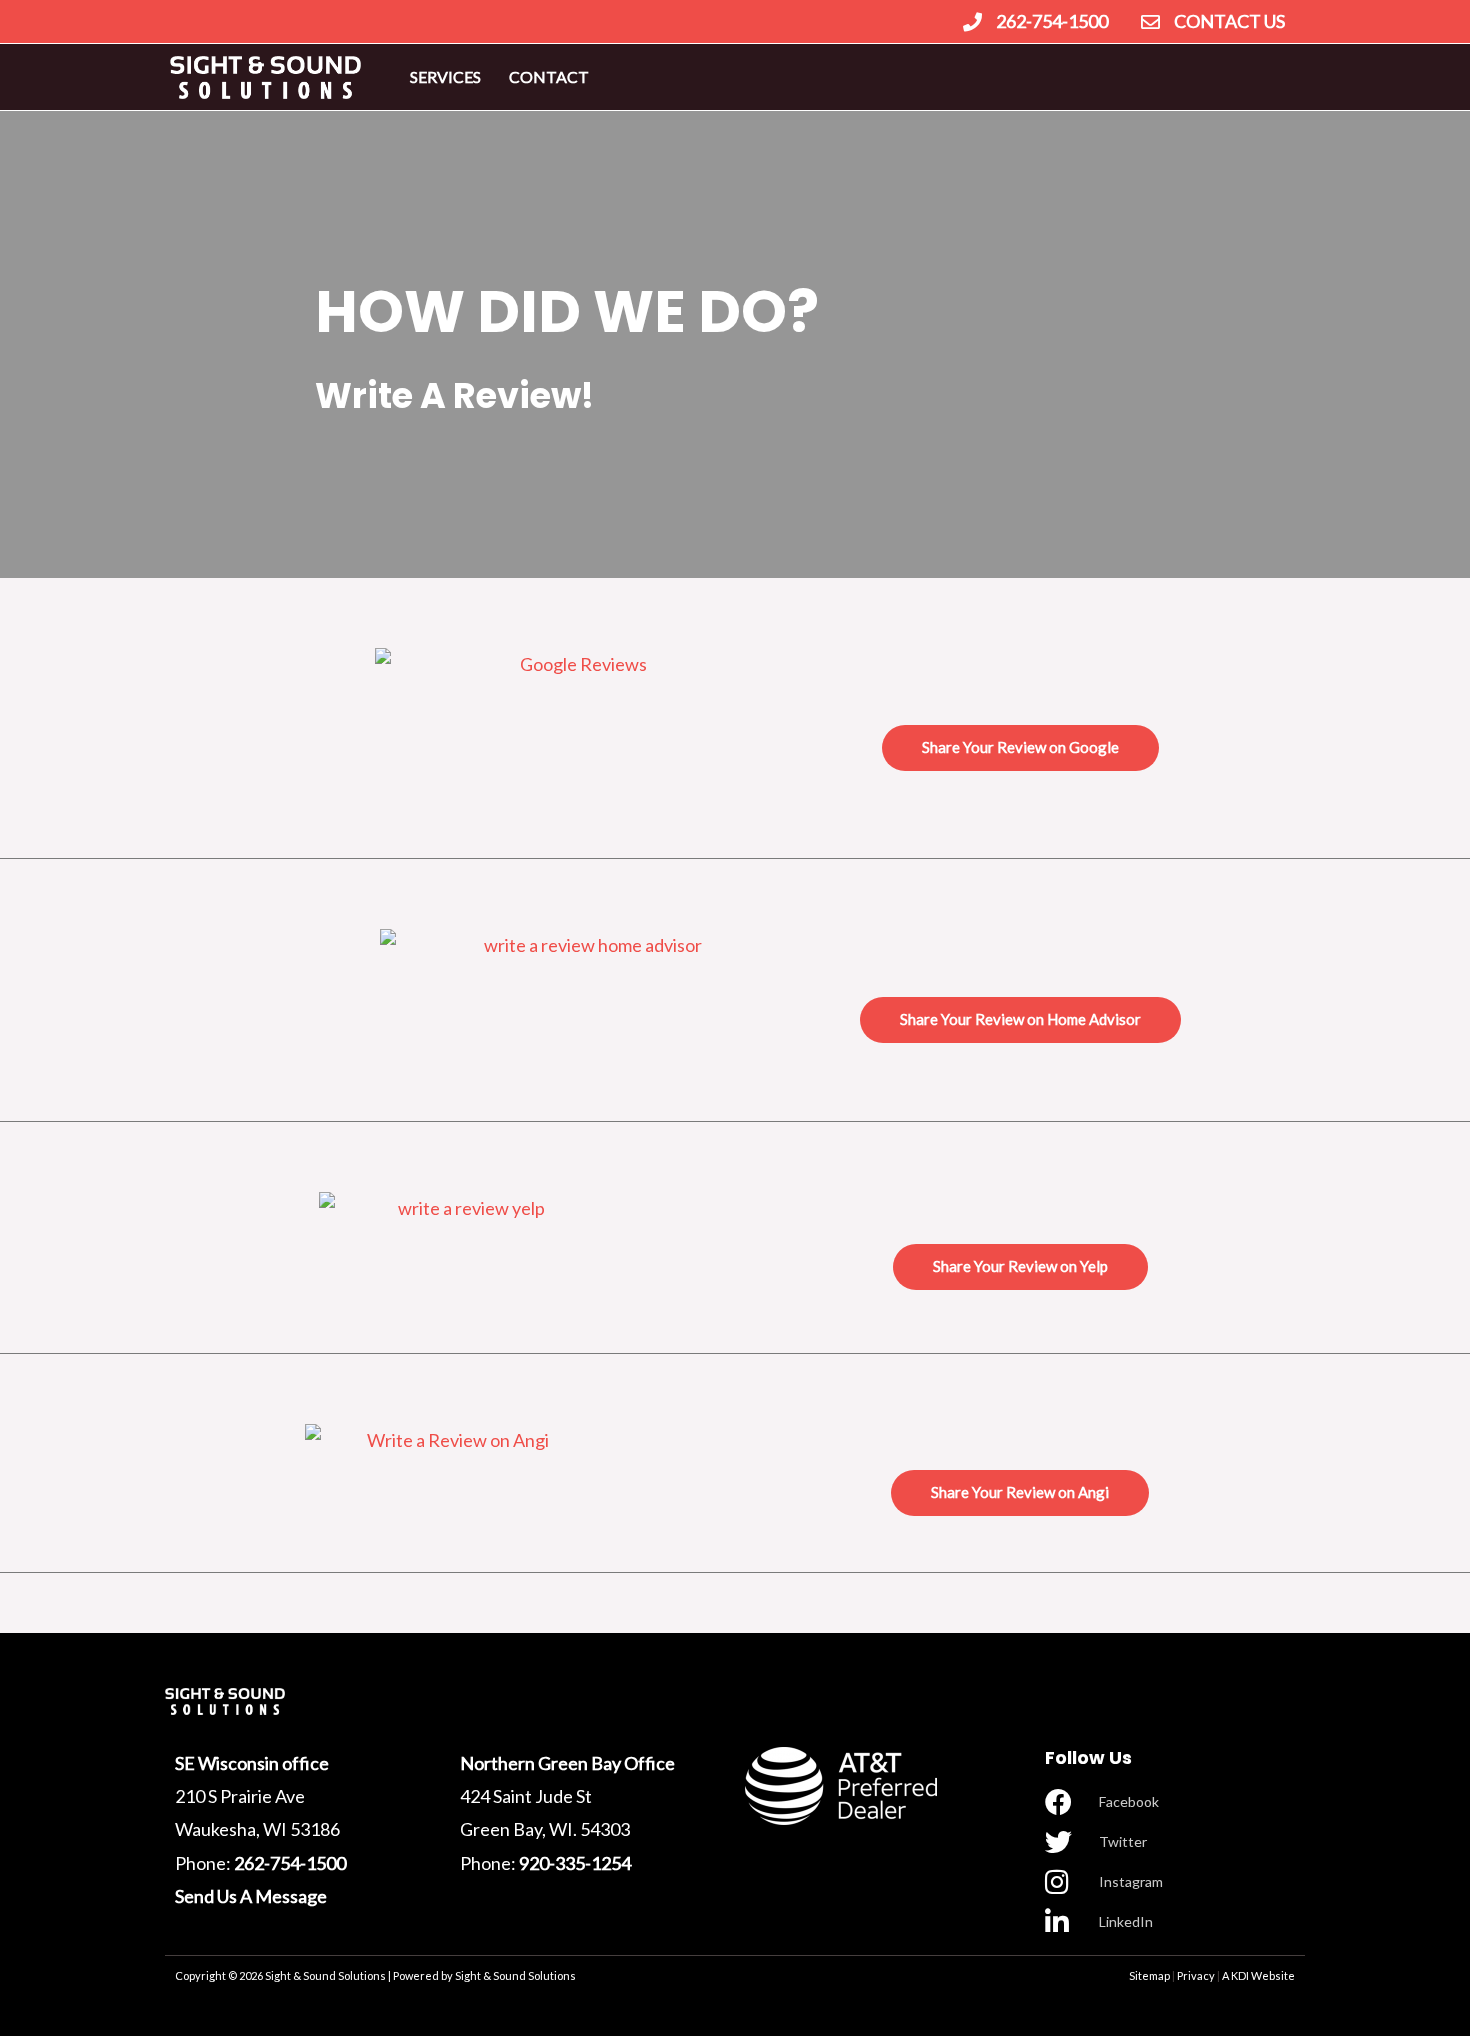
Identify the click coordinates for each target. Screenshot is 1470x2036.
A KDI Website (1258, 1975)
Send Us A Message (251, 1896)
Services (445, 76)
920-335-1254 (575, 1863)
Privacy (1196, 1975)
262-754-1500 (290, 1863)
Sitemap (1149, 1975)
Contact (549, 76)
